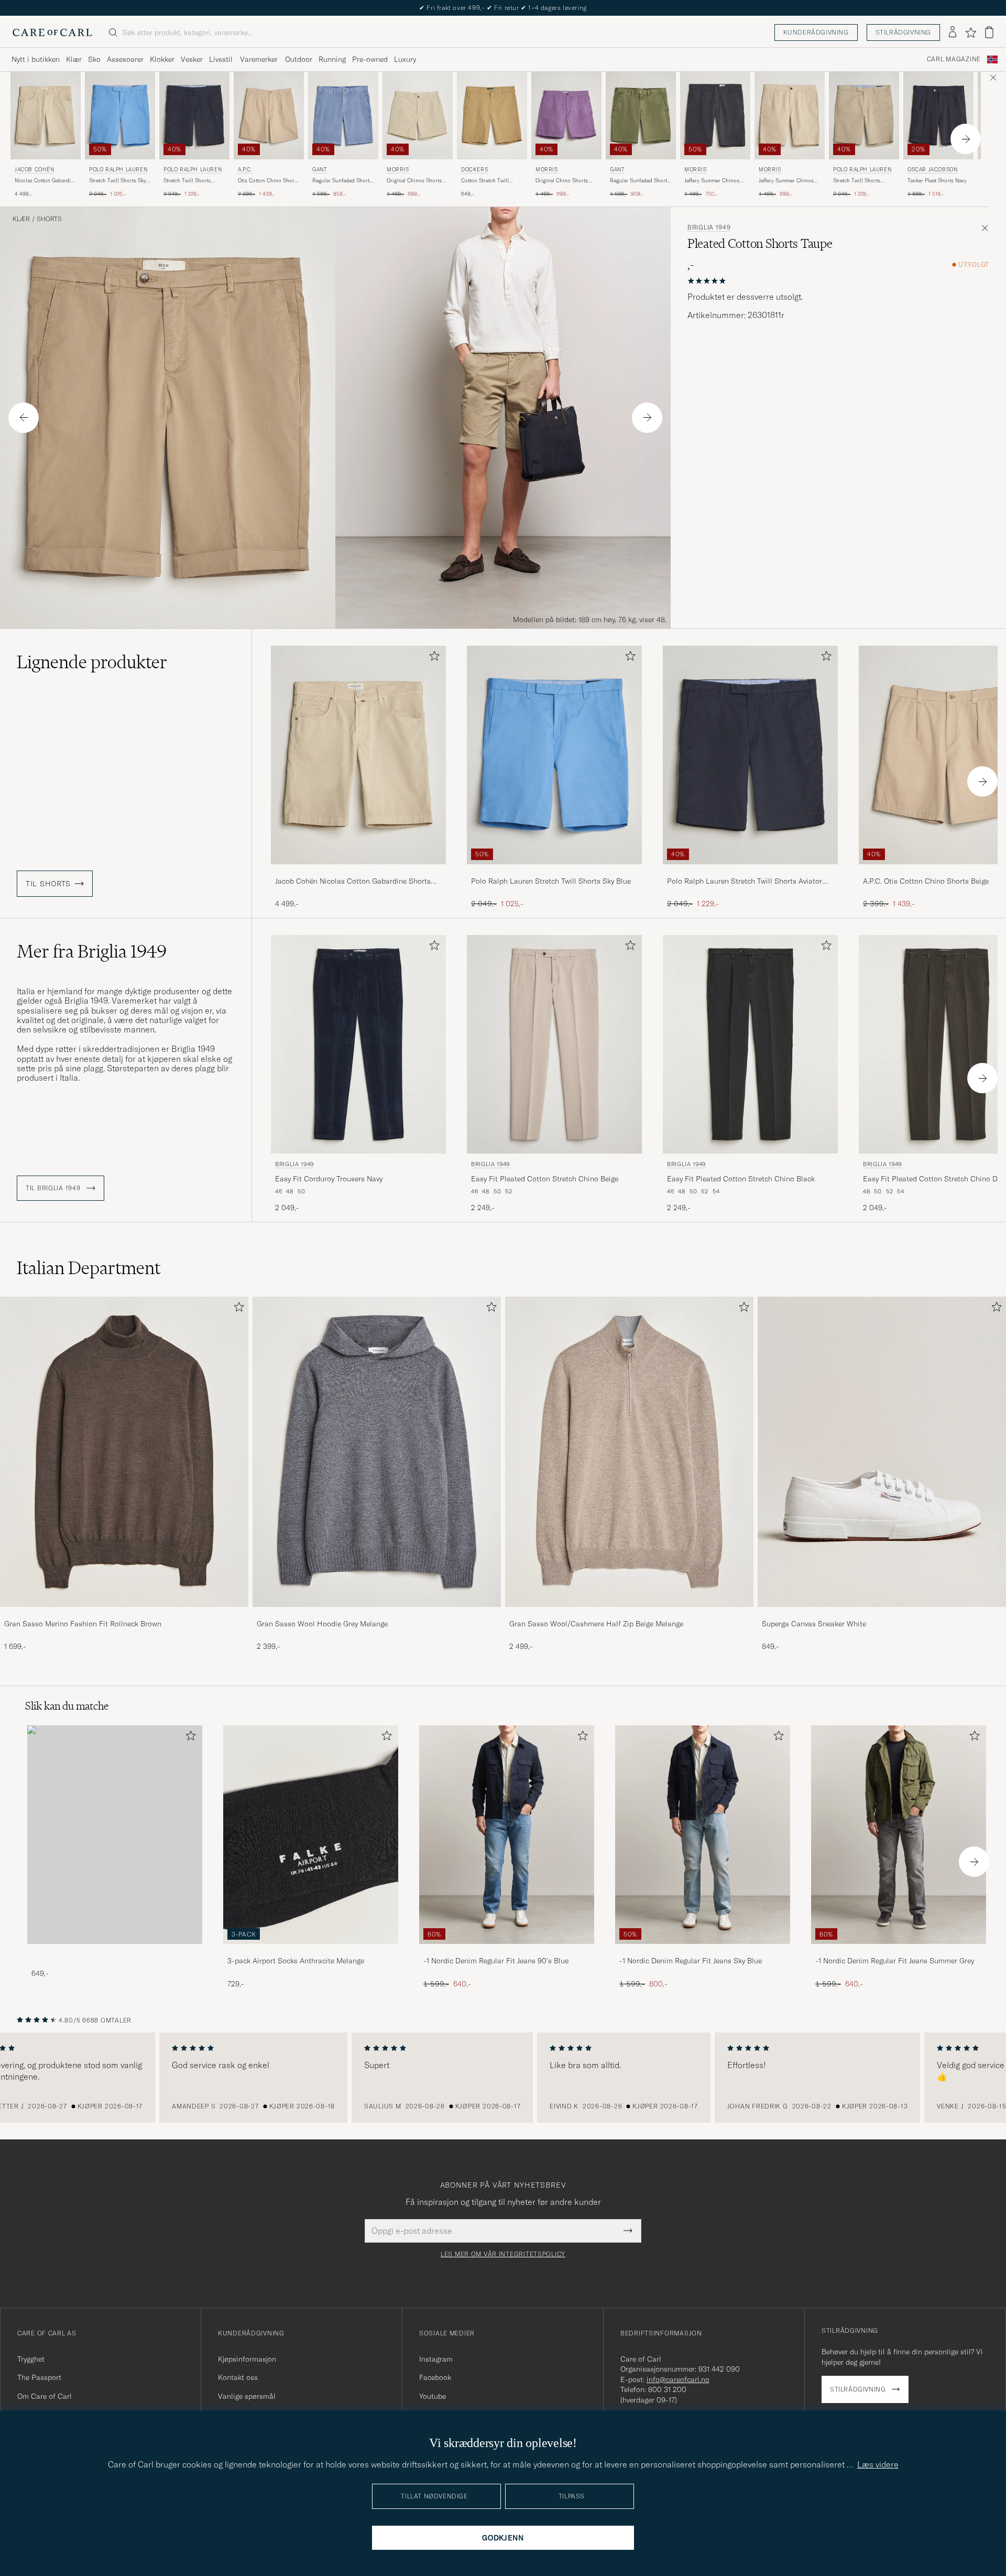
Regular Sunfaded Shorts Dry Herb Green (640, 181)
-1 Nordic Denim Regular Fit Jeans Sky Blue (691, 1961)
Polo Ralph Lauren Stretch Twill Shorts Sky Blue (551, 881)
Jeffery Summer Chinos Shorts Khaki (786, 181)
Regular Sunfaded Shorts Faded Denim (342, 181)
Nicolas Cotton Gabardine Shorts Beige (46, 181)
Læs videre (878, 2464)
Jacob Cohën (35, 170)
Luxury (405, 59)
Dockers (474, 170)
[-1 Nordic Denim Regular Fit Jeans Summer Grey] (899, 1951)
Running (332, 59)
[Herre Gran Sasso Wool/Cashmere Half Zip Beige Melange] (629, 1452)
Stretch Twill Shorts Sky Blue (118, 181)
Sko (94, 59)
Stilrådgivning (903, 32)
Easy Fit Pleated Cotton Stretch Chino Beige (545, 1179)
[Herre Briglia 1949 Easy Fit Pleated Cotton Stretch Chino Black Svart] (750, 1044)
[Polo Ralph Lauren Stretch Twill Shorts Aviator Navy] (750, 871)
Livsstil (221, 59)
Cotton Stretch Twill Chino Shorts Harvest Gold (487, 181)
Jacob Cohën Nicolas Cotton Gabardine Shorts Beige (353, 882)
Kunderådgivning (816, 32)
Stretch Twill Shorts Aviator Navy (187, 181)
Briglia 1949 (709, 227)
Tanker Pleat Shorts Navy (937, 181)
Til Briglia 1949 (54, 1188)
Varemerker (259, 59)
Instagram (436, 2359)
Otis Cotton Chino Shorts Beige (268, 181)
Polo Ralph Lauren (118, 170)
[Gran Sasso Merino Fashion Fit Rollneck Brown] (124, 1614)
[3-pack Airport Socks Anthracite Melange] (311, 1951)
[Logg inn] (953, 32)
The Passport (39, 2377)
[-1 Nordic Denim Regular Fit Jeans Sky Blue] (703, 1951)
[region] (503, 2078)
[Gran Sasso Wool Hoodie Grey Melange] (377, 1614)
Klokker (162, 59)
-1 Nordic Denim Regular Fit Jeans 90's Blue (496, 1961)
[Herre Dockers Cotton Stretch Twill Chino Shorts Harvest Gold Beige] (492, 116)
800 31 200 (667, 2389)
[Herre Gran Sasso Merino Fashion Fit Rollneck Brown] (124, 1452)
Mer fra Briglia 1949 (92, 951)
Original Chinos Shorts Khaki (414, 181)
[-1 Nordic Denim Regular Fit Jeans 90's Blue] (507, 1951)
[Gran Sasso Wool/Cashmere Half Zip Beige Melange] (629, 1614)
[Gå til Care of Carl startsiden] (52, 32)
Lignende (92, 662)
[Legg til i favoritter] (432, 658)
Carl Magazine (954, 59)
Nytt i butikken (36, 59)
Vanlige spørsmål (247, 2396)
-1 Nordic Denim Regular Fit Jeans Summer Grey (895, 1961)
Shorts (49, 219)
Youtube (433, 2396)
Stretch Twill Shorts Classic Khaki (857, 181)
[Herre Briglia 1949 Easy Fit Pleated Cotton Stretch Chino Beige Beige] (554, 1044)
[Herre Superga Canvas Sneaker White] (882, 1452)
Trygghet (31, 2359)
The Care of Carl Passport (503, 8)
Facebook (435, 2377)
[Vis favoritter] (971, 32)
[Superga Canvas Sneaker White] (882, 1614)
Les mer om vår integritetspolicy (503, 2254)
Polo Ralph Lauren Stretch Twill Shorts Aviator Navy (745, 882)
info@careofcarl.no (678, 2379)
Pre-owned (370, 59)
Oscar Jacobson (932, 170)
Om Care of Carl (45, 2396)
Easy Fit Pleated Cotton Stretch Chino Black (741, 1179)
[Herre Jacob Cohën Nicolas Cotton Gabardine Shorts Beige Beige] (46, 116)
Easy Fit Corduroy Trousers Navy (329, 1179)
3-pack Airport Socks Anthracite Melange (296, 1961)
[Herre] (115, 1835)
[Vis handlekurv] (989, 32)
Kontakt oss (238, 2377)
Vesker (192, 59)
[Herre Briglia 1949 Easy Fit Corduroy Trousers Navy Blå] (358, 1044)
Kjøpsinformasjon (247, 2359)
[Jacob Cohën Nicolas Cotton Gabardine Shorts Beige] (358, 871)
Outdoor (299, 59)
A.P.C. (245, 170)
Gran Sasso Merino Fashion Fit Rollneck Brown (83, 1624)
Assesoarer (125, 59)
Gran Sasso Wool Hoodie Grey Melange (322, 1624)
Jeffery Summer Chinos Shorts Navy (712, 181)
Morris (398, 170)
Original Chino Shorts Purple (562, 181)
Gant (320, 170)
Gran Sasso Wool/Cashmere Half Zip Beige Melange (596, 1624)
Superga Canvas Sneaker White (814, 1624)
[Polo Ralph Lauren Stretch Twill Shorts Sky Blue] (554, 871)
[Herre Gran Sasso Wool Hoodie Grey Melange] (377, 1452)
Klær (74, 59)
